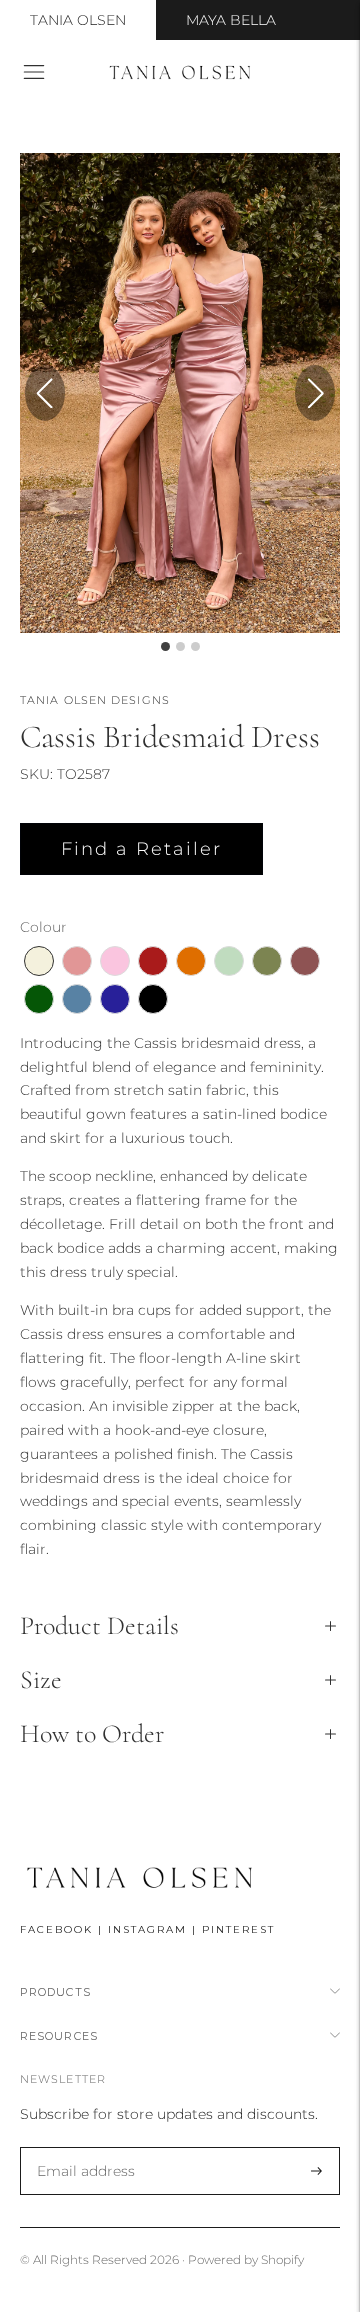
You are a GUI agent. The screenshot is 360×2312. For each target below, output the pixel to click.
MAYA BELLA (231, 20)
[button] (315, 393)
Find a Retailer (141, 849)
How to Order (92, 1733)
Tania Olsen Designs (95, 700)
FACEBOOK (56, 1929)
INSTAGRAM (147, 1929)
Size (41, 1679)
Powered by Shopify (246, 2259)
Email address (82, 2147)
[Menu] (34, 72)
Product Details (99, 1625)
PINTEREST (238, 1929)
